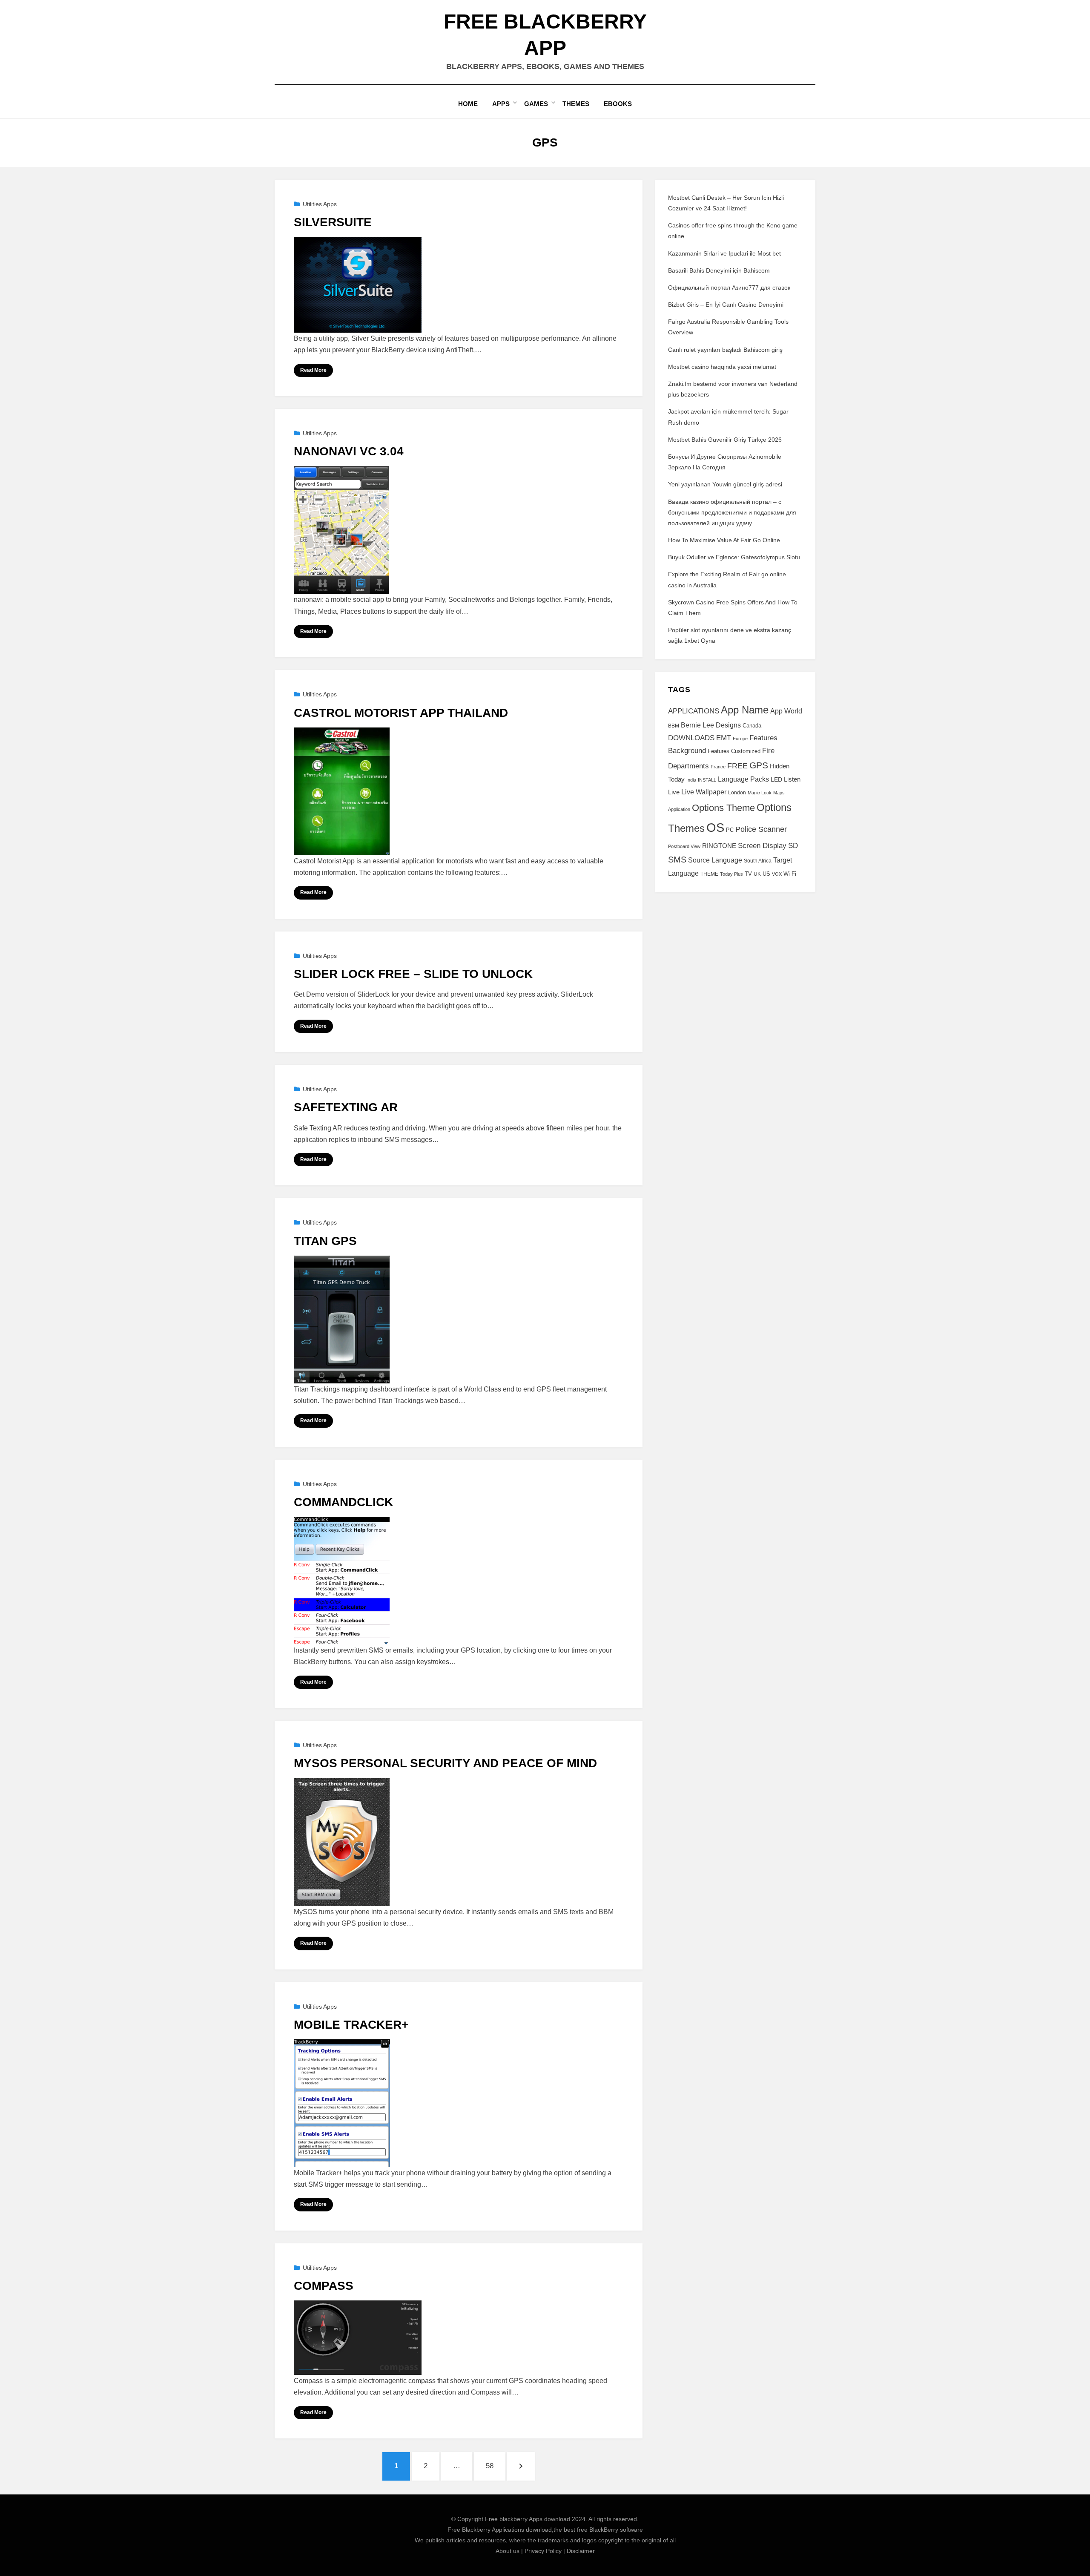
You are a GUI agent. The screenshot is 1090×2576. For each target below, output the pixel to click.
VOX (777, 874)
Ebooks (618, 104)
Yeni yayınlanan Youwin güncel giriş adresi (725, 484)
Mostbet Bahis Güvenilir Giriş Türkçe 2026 (725, 440)
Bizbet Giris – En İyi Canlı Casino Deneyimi (726, 305)
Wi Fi (790, 874)
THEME (709, 874)
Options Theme (723, 808)
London (737, 793)
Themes (576, 104)
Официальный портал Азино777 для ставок (729, 287)
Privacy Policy (543, 2551)
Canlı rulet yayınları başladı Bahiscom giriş (725, 350)
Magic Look (760, 793)
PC (730, 830)
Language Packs (743, 779)
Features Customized (734, 751)
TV (748, 874)
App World (786, 711)
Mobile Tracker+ (351, 2025)
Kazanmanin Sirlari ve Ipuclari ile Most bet (724, 253)
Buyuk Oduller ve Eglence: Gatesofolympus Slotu (734, 557)
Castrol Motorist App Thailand (401, 713)
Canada (752, 726)
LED (776, 779)
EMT (724, 738)
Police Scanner (761, 829)
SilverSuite (333, 222)
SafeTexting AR (346, 1107)
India (691, 780)
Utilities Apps (320, 204)
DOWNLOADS (691, 738)
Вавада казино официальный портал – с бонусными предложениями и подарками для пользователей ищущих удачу (732, 512)
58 (495, 2466)
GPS (759, 765)
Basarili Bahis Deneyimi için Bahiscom (719, 270)
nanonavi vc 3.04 (349, 451)
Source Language (715, 860)
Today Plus (731, 874)
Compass (324, 2286)
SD (793, 846)
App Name (745, 710)
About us (508, 2551)
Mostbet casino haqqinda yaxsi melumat (722, 367)
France (718, 767)
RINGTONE (719, 846)
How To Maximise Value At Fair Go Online (724, 540)
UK (757, 874)
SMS (677, 860)
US (766, 874)
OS (715, 827)
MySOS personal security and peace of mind (445, 1763)
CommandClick (343, 1502)
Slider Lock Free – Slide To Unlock (413, 974)
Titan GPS (325, 1241)
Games (536, 104)
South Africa (758, 861)
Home (468, 104)
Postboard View (684, 846)
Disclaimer (581, 2551)
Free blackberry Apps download (528, 2519)
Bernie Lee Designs (711, 725)
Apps (501, 104)
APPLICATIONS (694, 711)
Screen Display (762, 845)
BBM (674, 726)
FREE (737, 766)
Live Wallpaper (704, 792)
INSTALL (707, 780)
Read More (313, 370)
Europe (740, 739)
